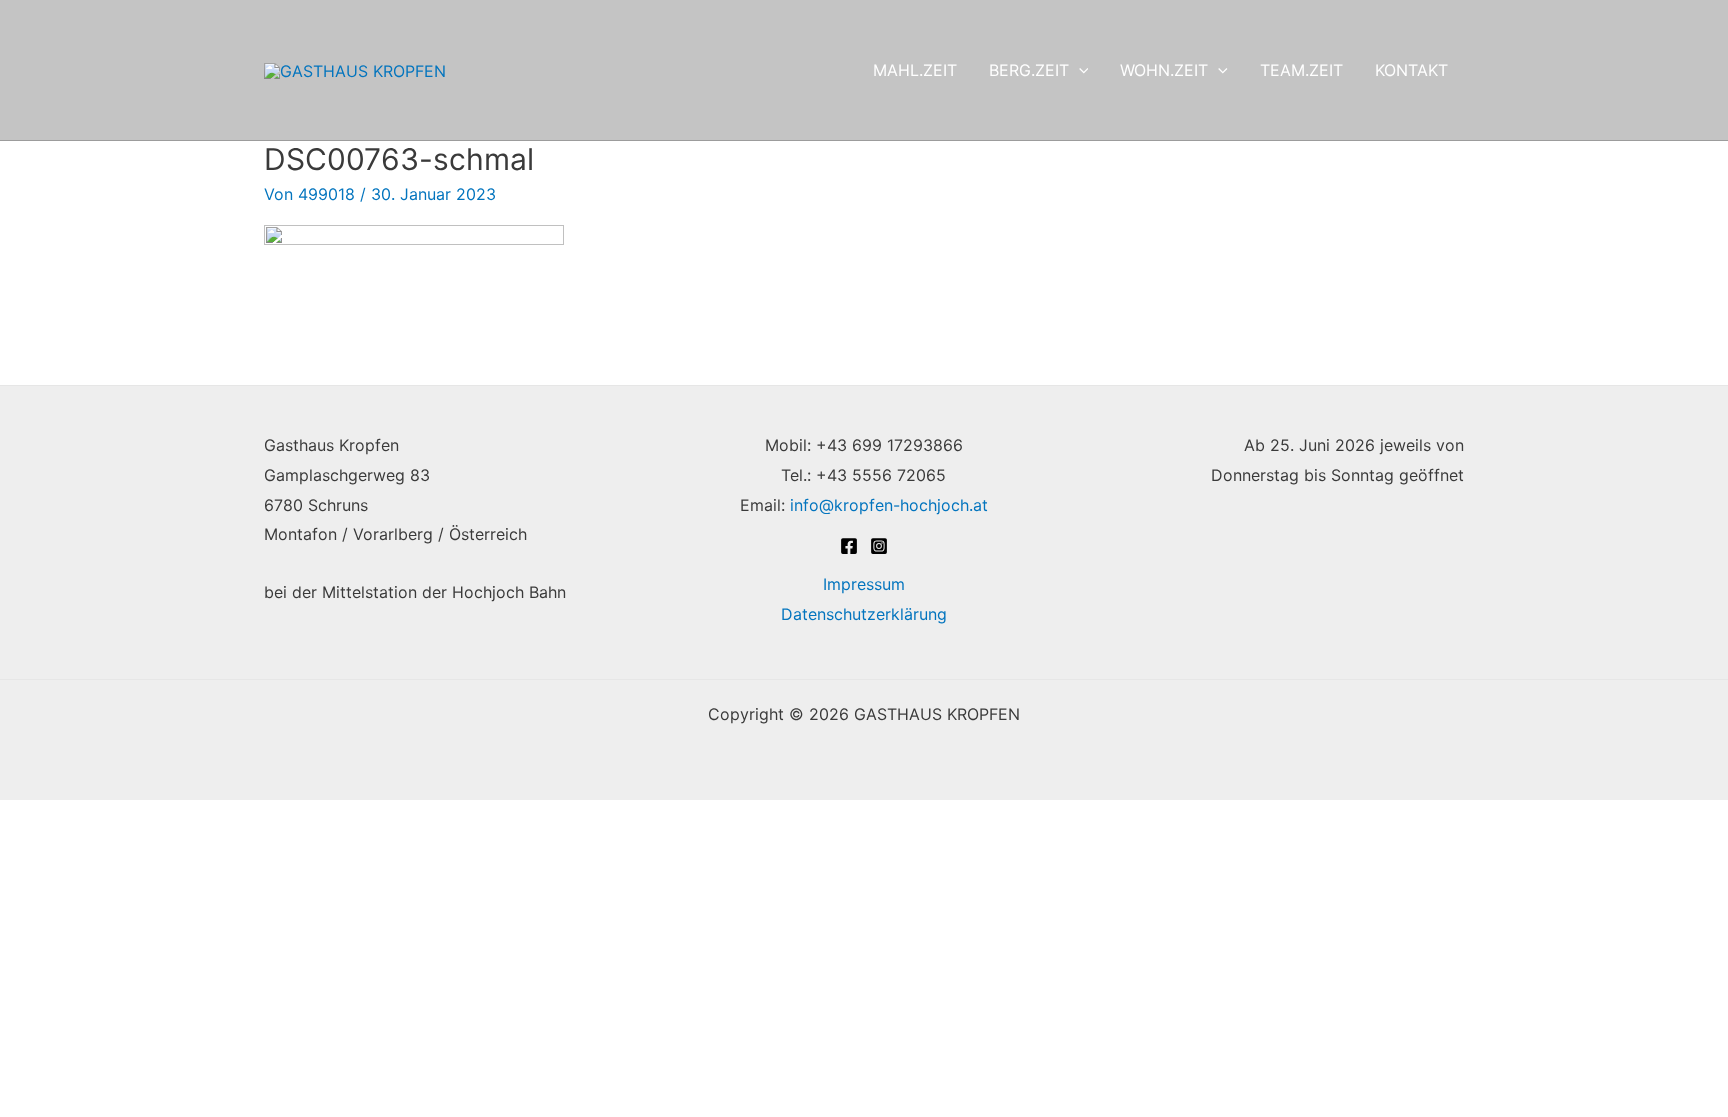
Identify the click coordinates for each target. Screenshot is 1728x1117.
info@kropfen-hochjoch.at (889, 505)
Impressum (864, 584)
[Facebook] (849, 546)
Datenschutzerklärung (864, 614)
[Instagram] (879, 546)
